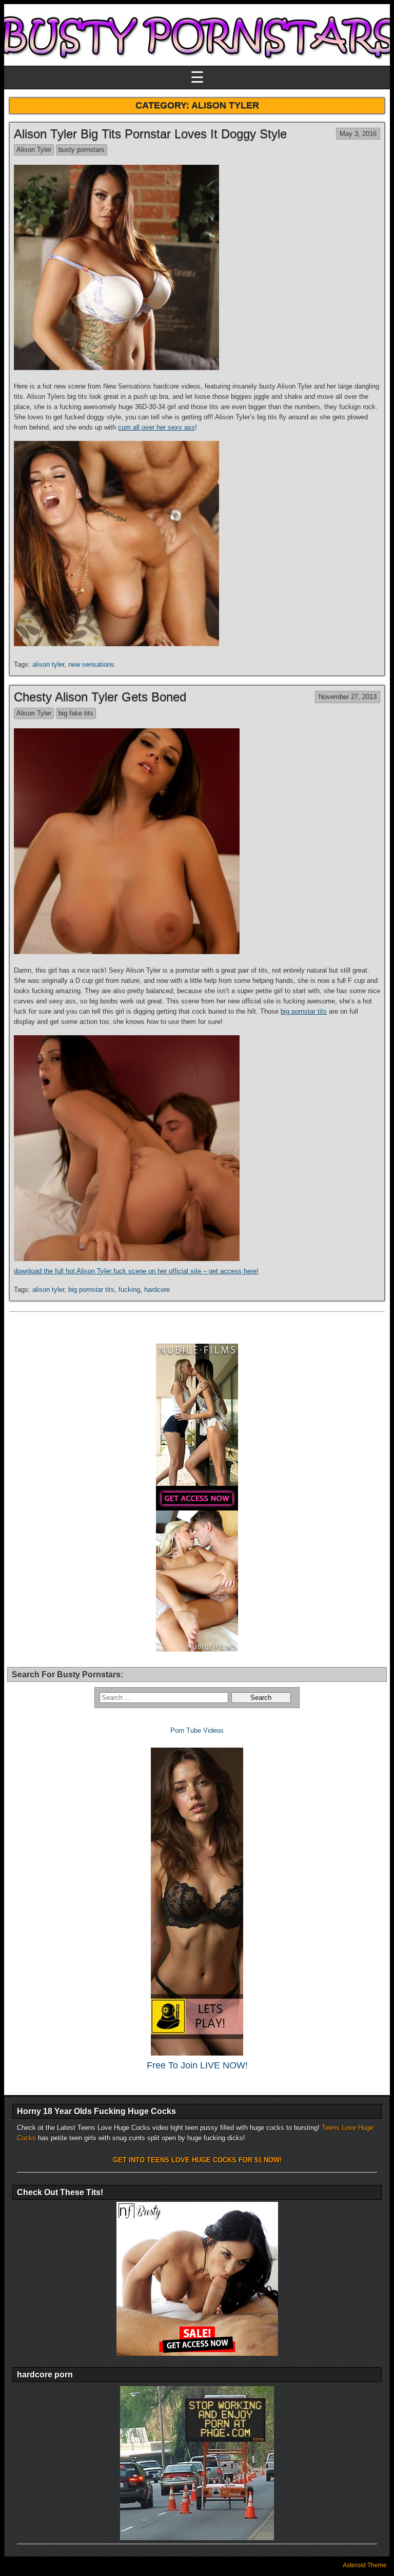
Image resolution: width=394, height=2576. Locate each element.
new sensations (91, 664)
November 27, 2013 (348, 697)
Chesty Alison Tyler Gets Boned (100, 697)
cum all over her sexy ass (156, 427)
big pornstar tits (304, 1011)
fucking (129, 1290)
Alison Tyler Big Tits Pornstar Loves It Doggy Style (150, 134)
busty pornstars (82, 150)
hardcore (157, 1290)
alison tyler (48, 664)
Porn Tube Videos (197, 1730)
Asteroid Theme (365, 2565)
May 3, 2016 (358, 134)
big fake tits (76, 713)
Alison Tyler (34, 150)
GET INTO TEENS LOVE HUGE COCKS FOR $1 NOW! (197, 2160)
